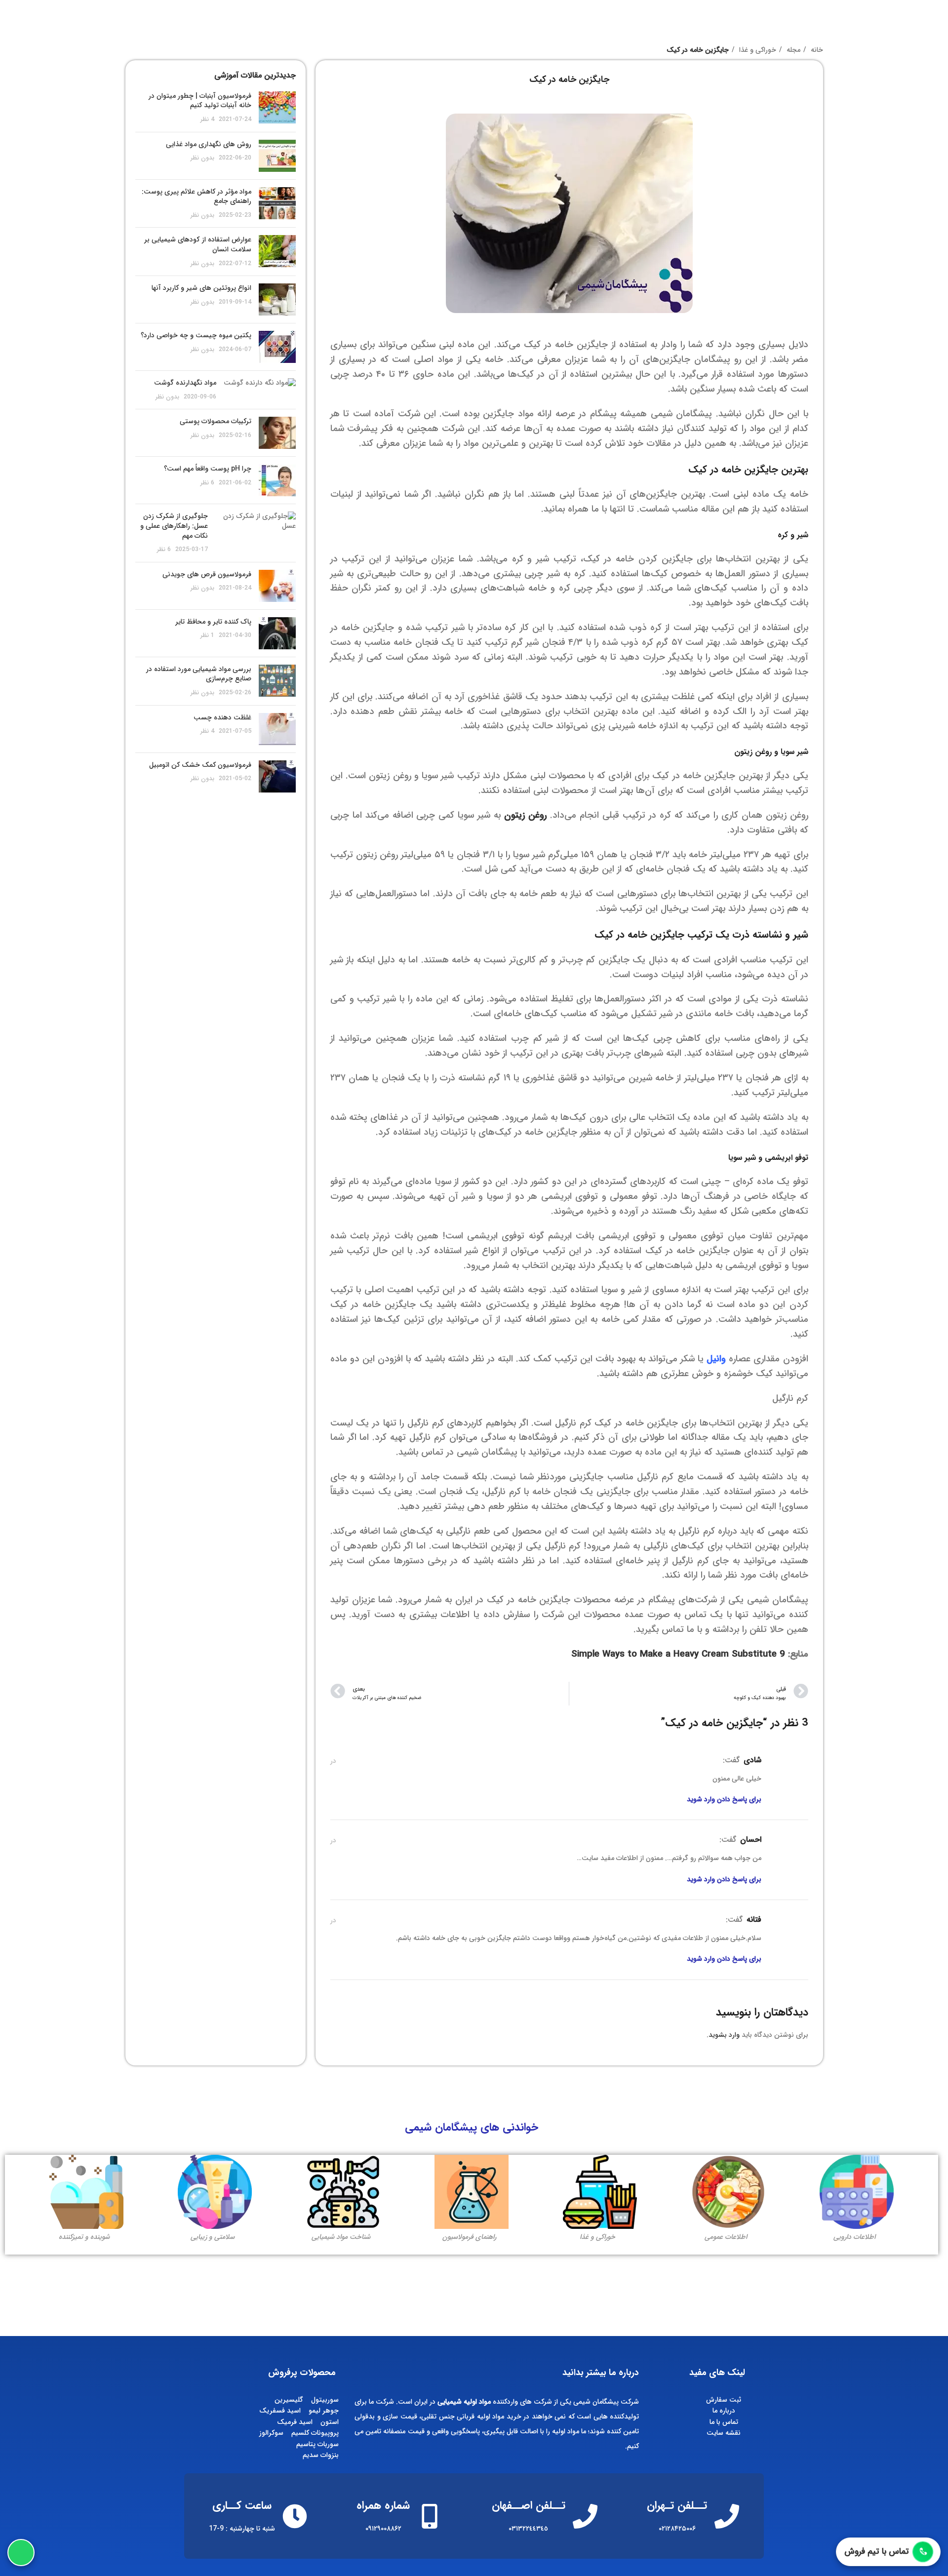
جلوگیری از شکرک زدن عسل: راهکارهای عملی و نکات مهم (174, 526)
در (333, 1761)
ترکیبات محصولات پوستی (216, 421)
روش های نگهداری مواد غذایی (209, 144)
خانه (816, 50)
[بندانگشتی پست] (277, 108)
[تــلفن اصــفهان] (585, 2516)
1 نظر (207, 635)
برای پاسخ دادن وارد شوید (724, 1799)
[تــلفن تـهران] (727, 2516)
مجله (792, 50)
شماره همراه (383, 2505)
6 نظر (207, 483)
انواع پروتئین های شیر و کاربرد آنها (201, 288)
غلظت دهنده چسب (222, 717)
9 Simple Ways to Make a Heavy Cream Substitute (678, 1654)
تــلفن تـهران (677, 2505)
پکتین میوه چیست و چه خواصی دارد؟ (196, 335)
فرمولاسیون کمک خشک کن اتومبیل (200, 765)
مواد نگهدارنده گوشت (185, 383)
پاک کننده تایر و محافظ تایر (213, 622)
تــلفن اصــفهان (529, 2505)
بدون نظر (202, 158)
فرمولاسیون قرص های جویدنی (207, 574)
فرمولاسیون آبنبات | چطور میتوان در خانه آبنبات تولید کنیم (200, 101)
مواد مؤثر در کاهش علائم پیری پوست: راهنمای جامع (197, 197)
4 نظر (207, 119)
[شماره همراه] (430, 2516)
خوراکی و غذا (757, 50)
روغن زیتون (525, 815)
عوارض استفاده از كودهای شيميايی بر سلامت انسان (198, 244)
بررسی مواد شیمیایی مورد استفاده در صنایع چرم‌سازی (199, 674)
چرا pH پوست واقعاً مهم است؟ (208, 469)
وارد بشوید (724, 2035)
